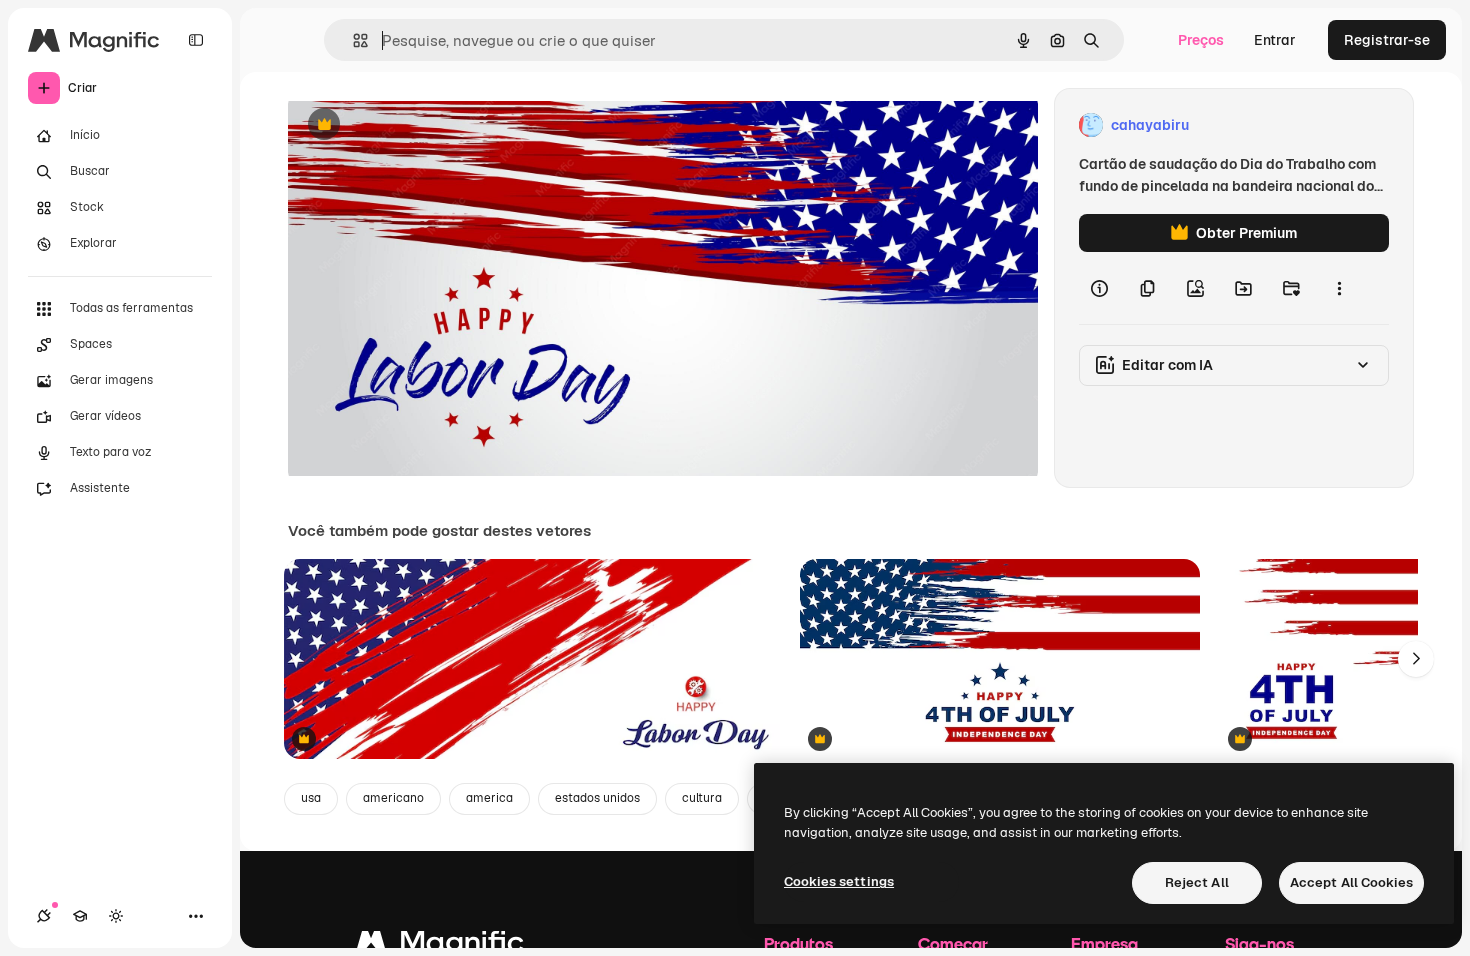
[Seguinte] (1416, 659)
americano (393, 798)
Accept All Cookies (1351, 882)
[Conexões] (44, 916)
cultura (702, 798)
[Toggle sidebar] (196, 40)
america (489, 798)
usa (311, 798)
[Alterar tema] (116, 916)
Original (416, 125)
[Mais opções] (1339, 288)
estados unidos (597, 798)
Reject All (1197, 882)
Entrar (1275, 40)
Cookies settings (839, 881)
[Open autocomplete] (352, 40)
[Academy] (80, 916)
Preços (1201, 40)
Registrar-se (1387, 40)
